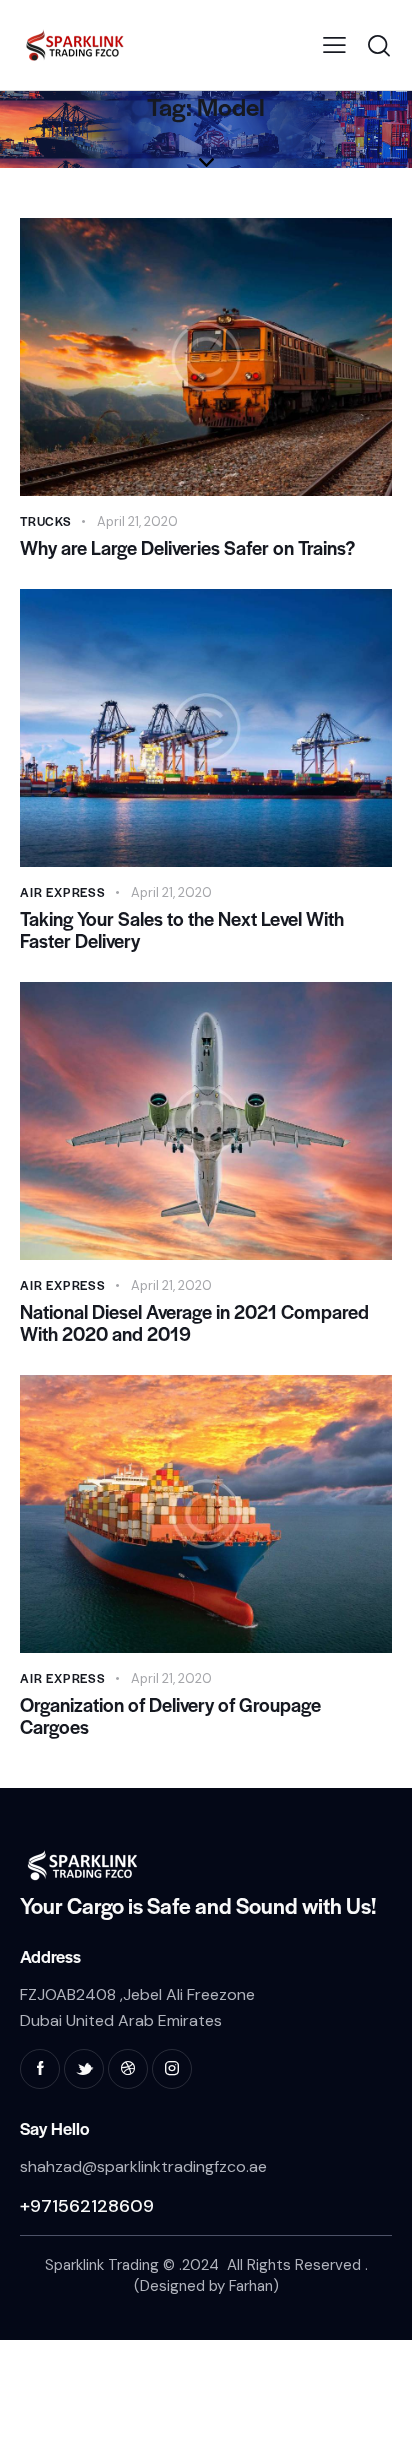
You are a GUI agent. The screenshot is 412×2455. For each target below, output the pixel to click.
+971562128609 (87, 2206)
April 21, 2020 (137, 521)
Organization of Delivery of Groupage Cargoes (170, 1716)
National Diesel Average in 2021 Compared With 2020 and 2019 (194, 1323)
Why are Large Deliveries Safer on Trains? (187, 548)
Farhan (251, 2286)
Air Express (63, 892)
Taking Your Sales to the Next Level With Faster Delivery (182, 930)
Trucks (46, 521)
